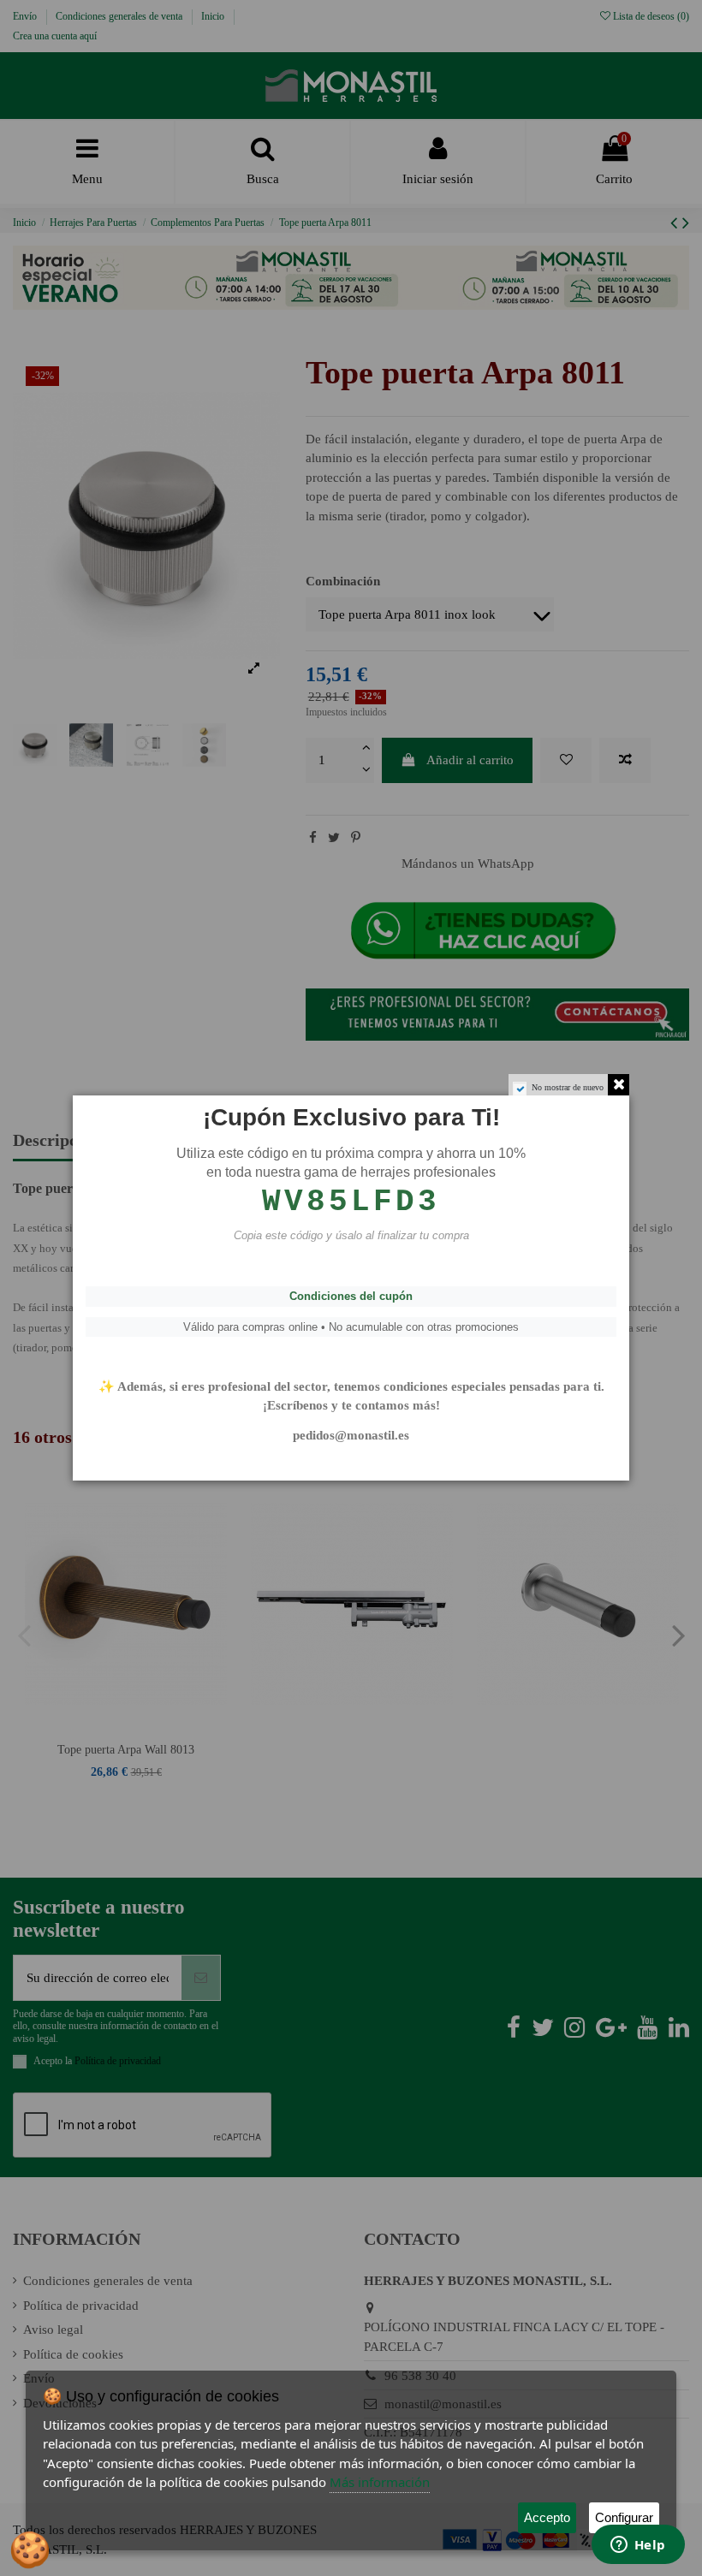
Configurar (624, 2517)
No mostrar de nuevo (568, 1087)
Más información (380, 2482)
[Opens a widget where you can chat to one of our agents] (638, 2546)
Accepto (547, 2517)
